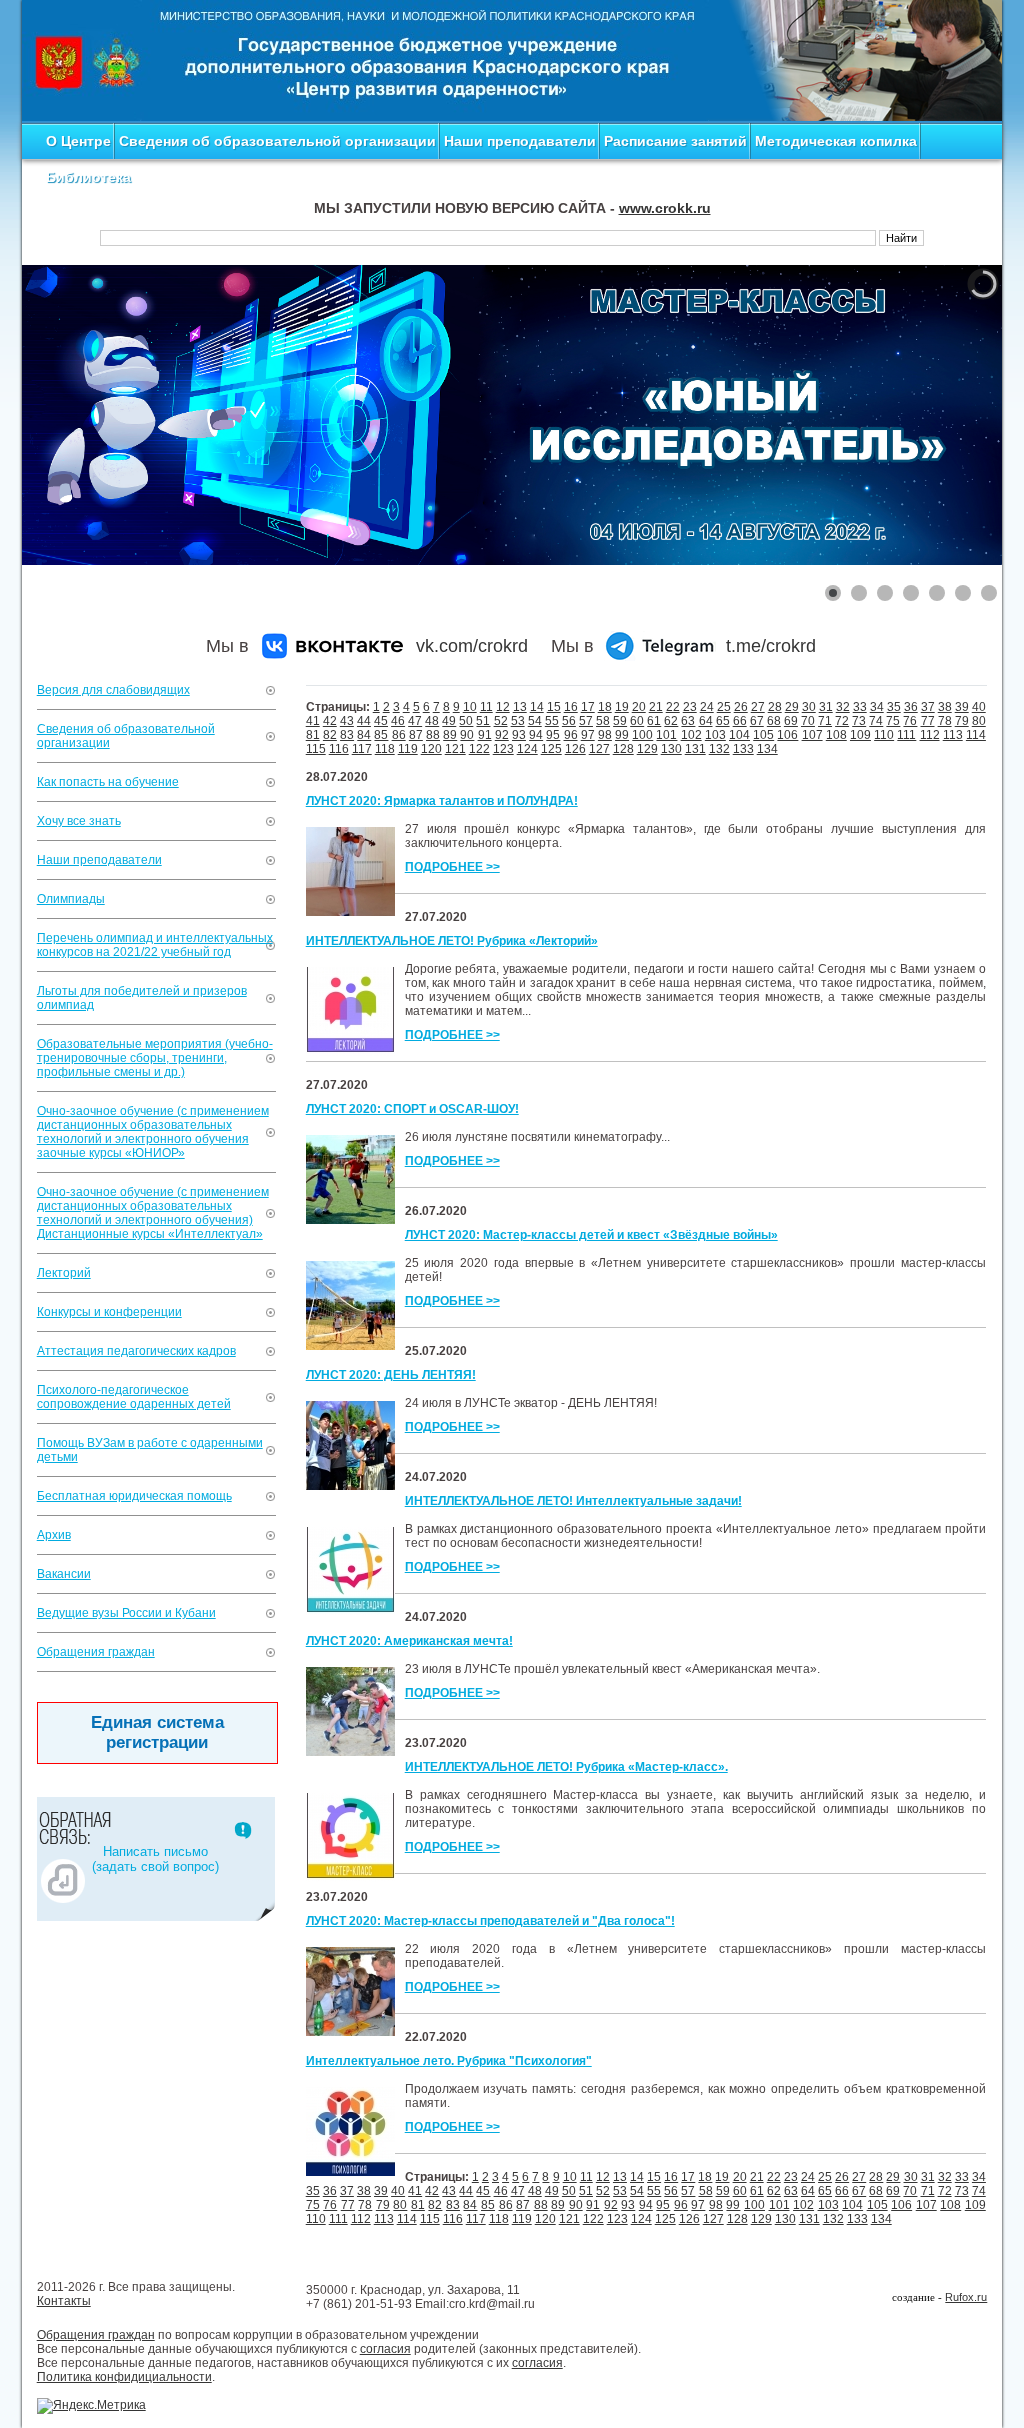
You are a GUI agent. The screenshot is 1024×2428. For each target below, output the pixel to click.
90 (467, 735)
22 (673, 707)
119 (408, 749)
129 (647, 749)
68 (774, 721)
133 (743, 749)
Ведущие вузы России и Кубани (126, 1613)
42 (330, 721)
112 (930, 735)
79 (962, 721)
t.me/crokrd (771, 646)
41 (313, 721)
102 (691, 735)
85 (381, 735)
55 (552, 721)
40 (979, 707)
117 (362, 749)
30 (809, 707)
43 (347, 721)
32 (843, 707)
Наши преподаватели (520, 141)
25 (724, 707)
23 (690, 707)
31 (826, 707)
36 (911, 707)
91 (485, 735)
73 (859, 721)
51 (483, 721)
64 (706, 721)
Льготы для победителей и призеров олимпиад (142, 998)
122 (479, 749)
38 (945, 707)
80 (979, 721)
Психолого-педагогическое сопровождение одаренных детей (134, 1397)
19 (622, 707)
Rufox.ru (966, 2297)
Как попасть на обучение (108, 782)
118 (385, 749)
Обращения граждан (96, 1652)
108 (836, 735)
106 (787, 735)
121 (455, 749)
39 (962, 707)
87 (416, 735)
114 (976, 735)
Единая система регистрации (157, 1732)
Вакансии (64, 1574)
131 (695, 749)
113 (953, 735)
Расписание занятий (675, 141)
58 (603, 721)
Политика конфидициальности (124, 2377)
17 (588, 707)
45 (381, 721)
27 (758, 707)
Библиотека (88, 177)
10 (470, 707)
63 (688, 721)
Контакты (64, 2301)
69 (791, 721)
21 (656, 707)
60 (637, 721)
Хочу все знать (79, 821)
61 (654, 721)
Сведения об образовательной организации (277, 141)
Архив (54, 1535)
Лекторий (64, 1273)
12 (503, 707)
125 (551, 749)
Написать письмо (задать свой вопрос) (155, 1859)
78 (945, 721)
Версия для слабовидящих (113, 690)
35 (894, 707)
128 (623, 749)
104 (739, 735)
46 (398, 721)
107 (812, 735)
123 (503, 749)
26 (741, 707)
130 (671, 749)
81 (313, 735)
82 (330, 735)
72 (842, 721)
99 (622, 735)
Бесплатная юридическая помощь (134, 1496)
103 (715, 735)
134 (767, 749)
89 (450, 735)
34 (877, 707)
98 (605, 735)
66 (740, 721)
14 (537, 707)
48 (432, 721)
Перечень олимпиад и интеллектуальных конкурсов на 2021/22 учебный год (155, 945)
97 (588, 735)
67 (757, 721)
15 (554, 707)
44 (364, 721)
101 (666, 735)
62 (671, 721)
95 (553, 735)
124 (527, 749)
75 (893, 721)
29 (792, 707)
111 (906, 735)
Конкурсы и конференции (109, 1312)
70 (808, 721)
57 (586, 721)
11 (486, 707)
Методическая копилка (836, 141)
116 (339, 749)
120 (431, 749)
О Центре (78, 141)
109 (860, 735)
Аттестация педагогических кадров (136, 1351)
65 (723, 721)
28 (775, 707)
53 (518, 721)
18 (605, 707)
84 (364, 735)
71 (825, 721)
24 (707, 707)
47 (415, 721)
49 (449, 721)
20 (639, 707)
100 (642, 735)
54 (535, 721)
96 (571, 735)
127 (599, 749)
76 (910, 721)
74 (876, 721)
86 (399, 735)
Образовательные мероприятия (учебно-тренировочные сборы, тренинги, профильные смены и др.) (155, 1058)
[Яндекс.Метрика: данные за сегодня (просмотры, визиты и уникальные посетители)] (91, 2406)
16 (571, 707)
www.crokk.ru (665, 208)
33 (860, 707)
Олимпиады (71, 899)
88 (433, 735)
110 (884, 735)
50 (466, 721)
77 (928, 721)
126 (575, 749)
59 (620, 721)
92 (502, 735)
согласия (385, 2349)
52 (501, 721)
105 (763, 735)
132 (719, 749)
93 (519, 735)
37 (928, 707)
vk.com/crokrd (472, 646)
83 (347, 735)
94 (536, 735)
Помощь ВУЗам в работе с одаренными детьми (150, 1450)
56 (569, 721)
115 (316, 749)
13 (520, 707)
